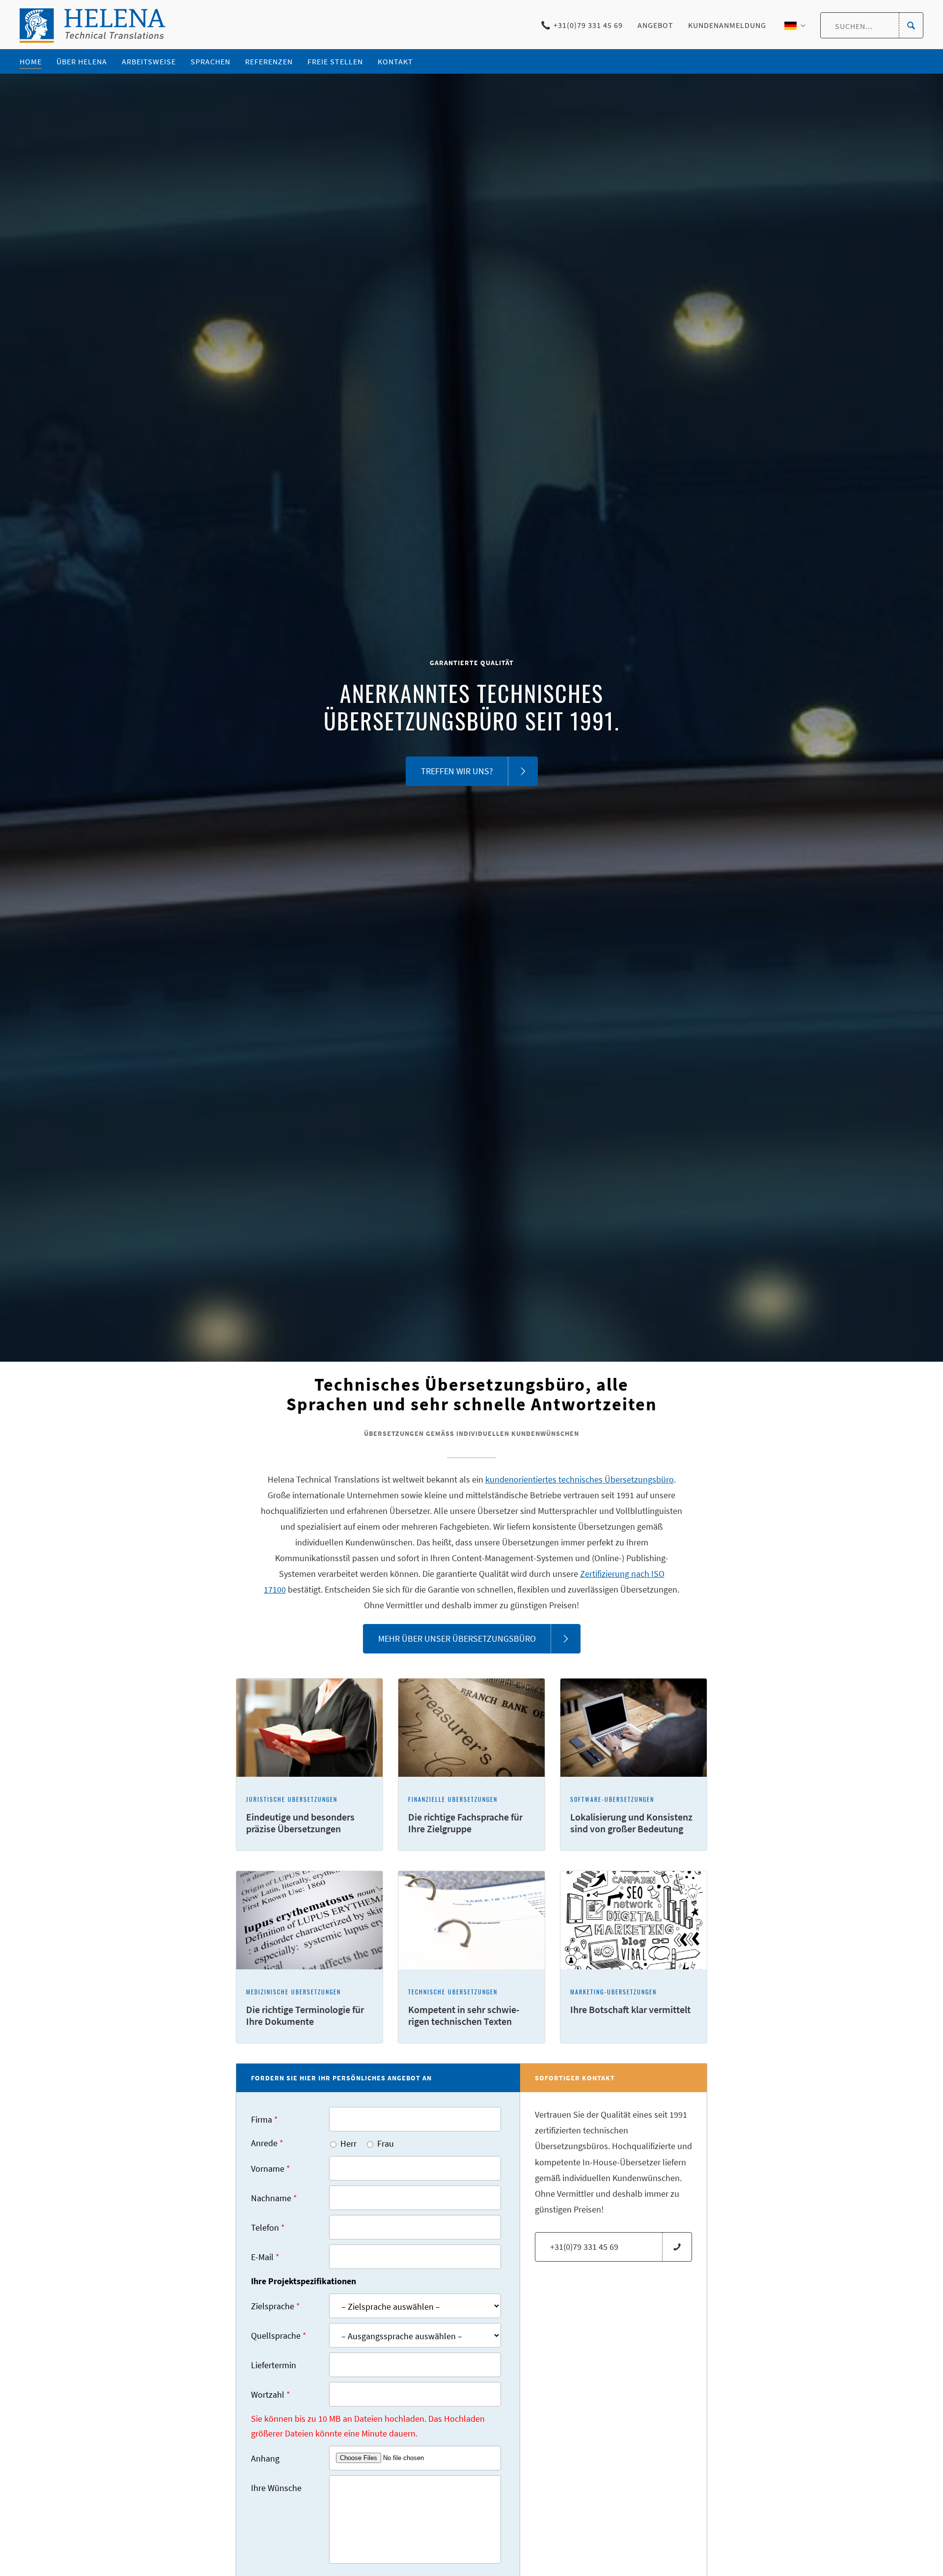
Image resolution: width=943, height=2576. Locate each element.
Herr (348, 2143)
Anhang (265, 2458)
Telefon (268, 2227)
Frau (386, 2143)
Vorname (271, 2169)
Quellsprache (279, 2336)
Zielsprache (276, 2306)
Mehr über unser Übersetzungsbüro (457, 1638)
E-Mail (265, 2257)
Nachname (274, 2198)
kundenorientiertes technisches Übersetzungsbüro (580, 1479)
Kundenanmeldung (727, 25)
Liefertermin (274, 2365)
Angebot (655, 25)
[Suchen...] (911, 26)
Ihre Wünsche (276, 2488)
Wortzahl (271, 2394)
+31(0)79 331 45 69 (588, 25)
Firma (264, 2119)
